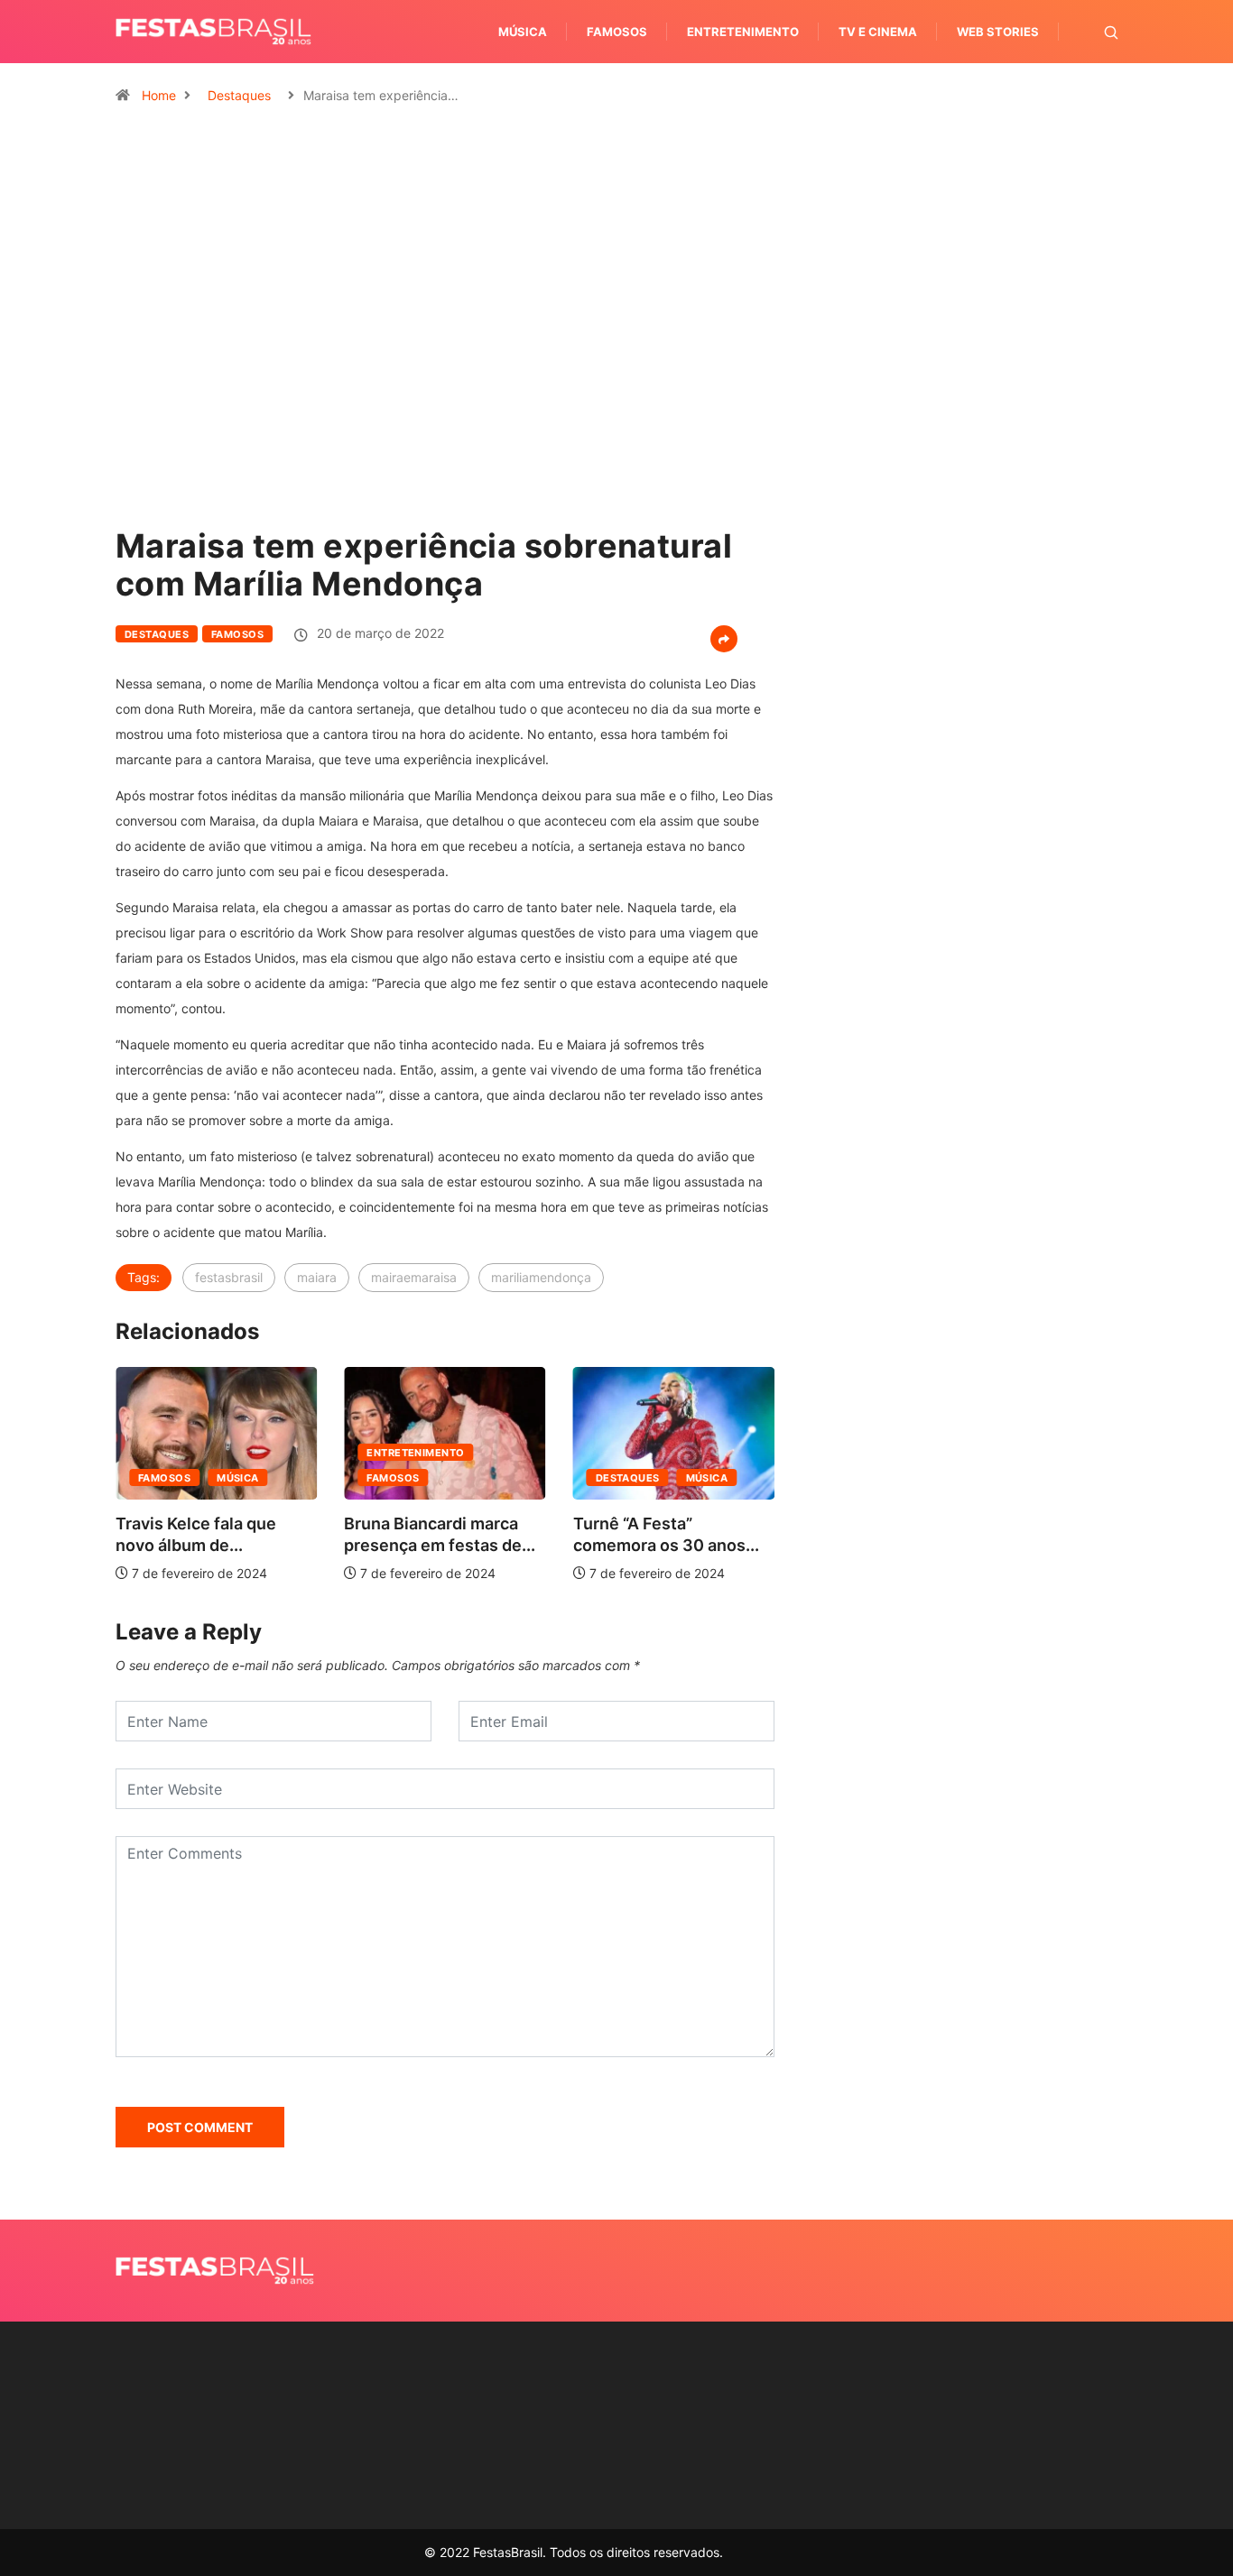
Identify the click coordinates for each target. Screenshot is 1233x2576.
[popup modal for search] (1088, 32)
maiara (317, 1277)
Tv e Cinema (878, 32)
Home (159, 95)
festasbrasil (229, 1277)
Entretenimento (743, 32)
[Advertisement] (960, 866)
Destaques (239, 95)
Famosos (617, 32)
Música (523, 32)
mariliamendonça (541, 1277)
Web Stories (998, 32)
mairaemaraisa (414, 1277)
